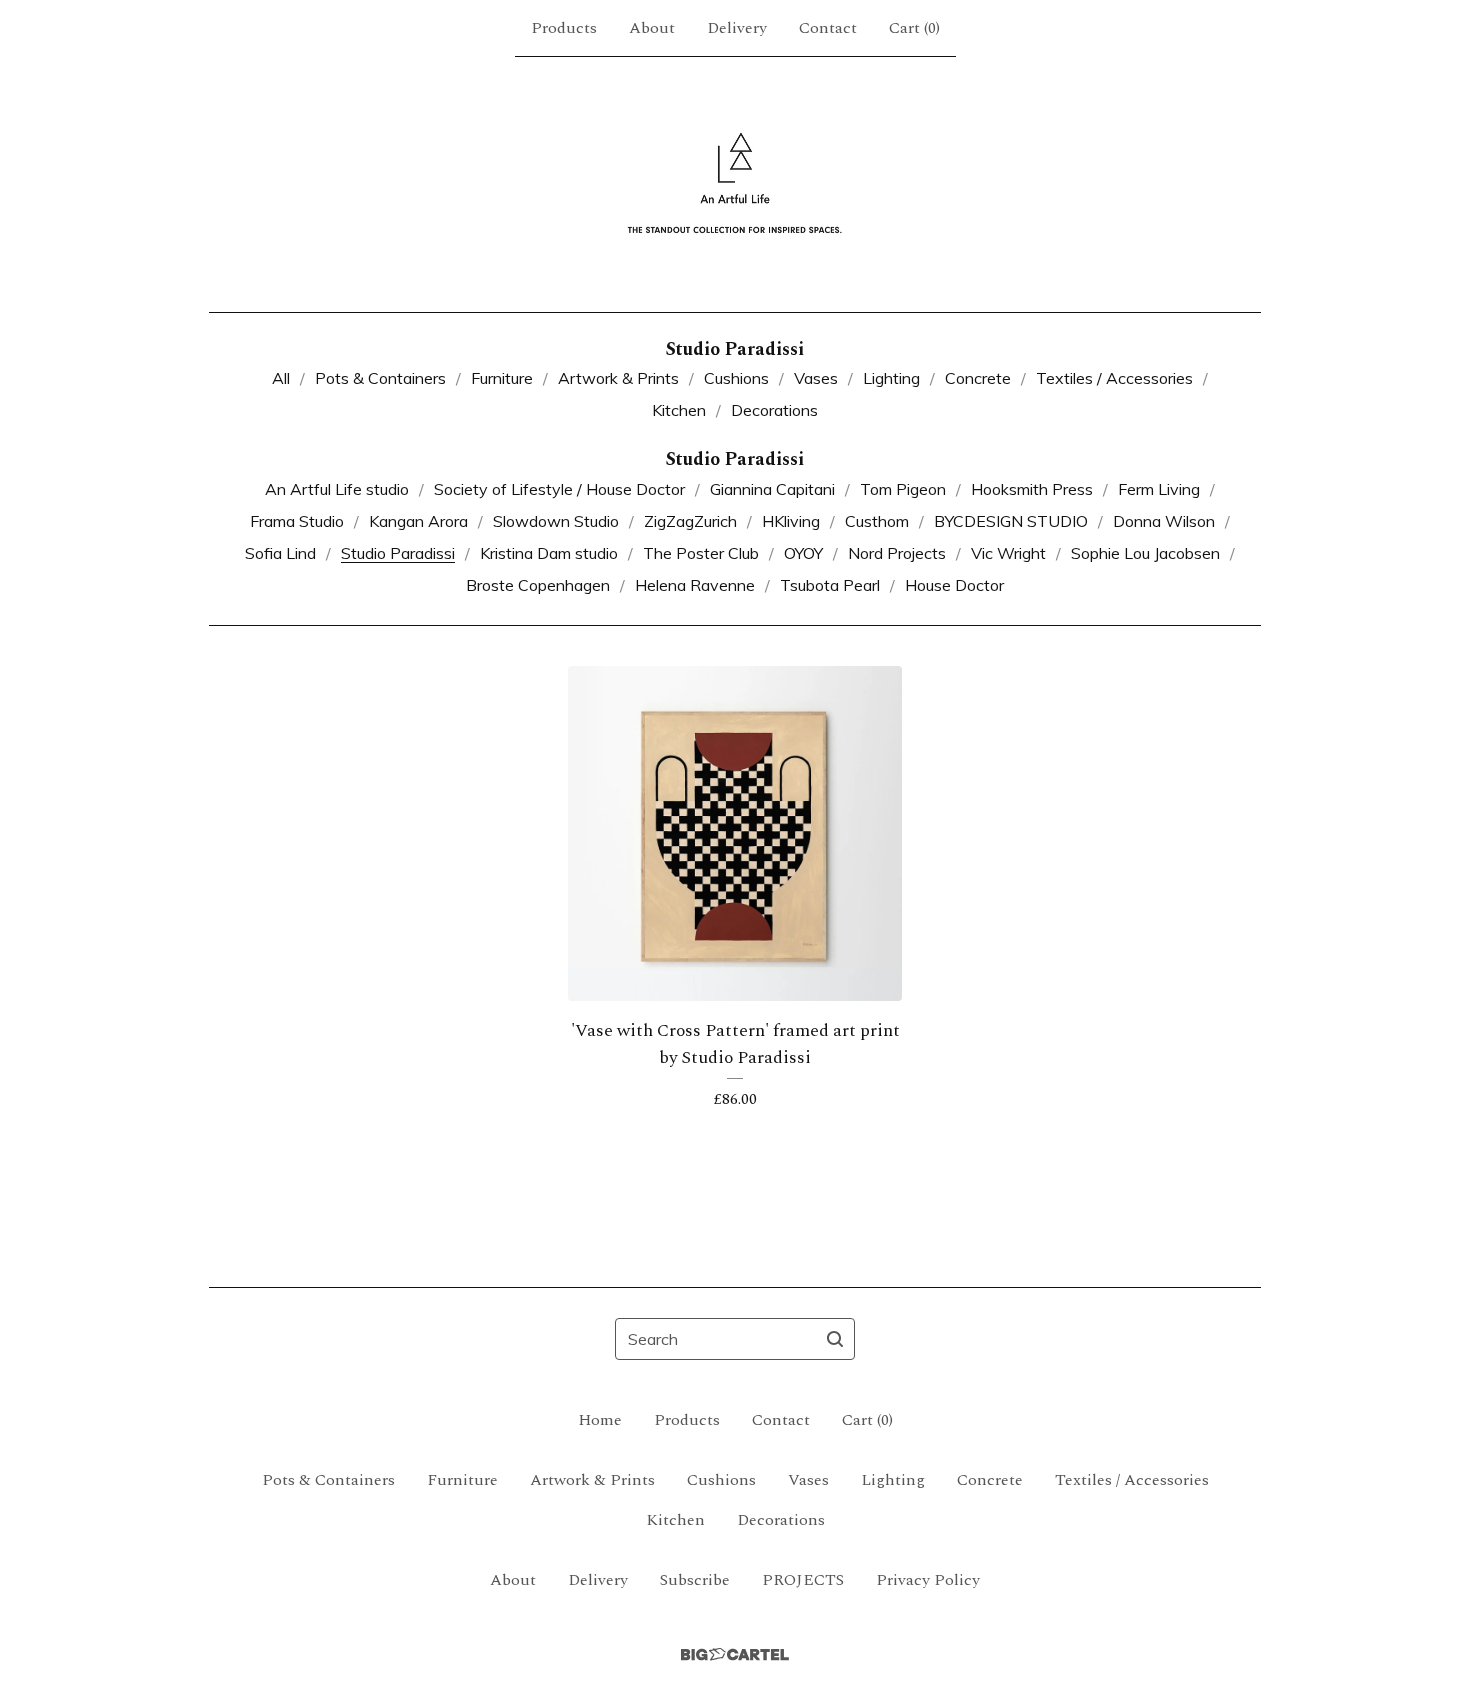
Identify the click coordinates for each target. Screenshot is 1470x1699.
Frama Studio (297, 521)
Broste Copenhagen (538, 585)
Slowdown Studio (556, 521)
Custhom (877, 521)
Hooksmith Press (1032, 489)
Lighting (891, 378)
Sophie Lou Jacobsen (1145, 553)
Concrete (978, 378)
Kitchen (679, 410)
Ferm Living (1159, 489)
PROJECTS (803, 1580)
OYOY (803, 553)
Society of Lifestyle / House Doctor (559, 489)
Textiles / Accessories (1114, 378)
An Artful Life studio (337, 489)
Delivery (737, 28)
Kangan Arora (418, 521)
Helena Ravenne (695, 585)
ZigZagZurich (690, 521)
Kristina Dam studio (549, 553)
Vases (816, 378)
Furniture (502, 378)
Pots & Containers (380, 378)
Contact (828, 28)
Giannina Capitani (772, 489)
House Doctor (954, 585)
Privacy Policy (928, 1580)
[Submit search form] (835, 1339)
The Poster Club (701, 553)
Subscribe (695, 1580)
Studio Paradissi (398, 553)
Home (600, 1420)
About (652, 28)
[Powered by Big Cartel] (735, 1654)
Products (564, 28)
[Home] (735, 184)
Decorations (774, 410)
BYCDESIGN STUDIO (1011, 521)
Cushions (736, 378)
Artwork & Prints (618, 378)
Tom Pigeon (903, 489)
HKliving (791, 521)
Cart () (914, 28)
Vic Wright (1008, 553)
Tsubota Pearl (830, 585)
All (281, 378)
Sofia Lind (280, 553)
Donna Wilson (1164, 521)
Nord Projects (897, 553)
